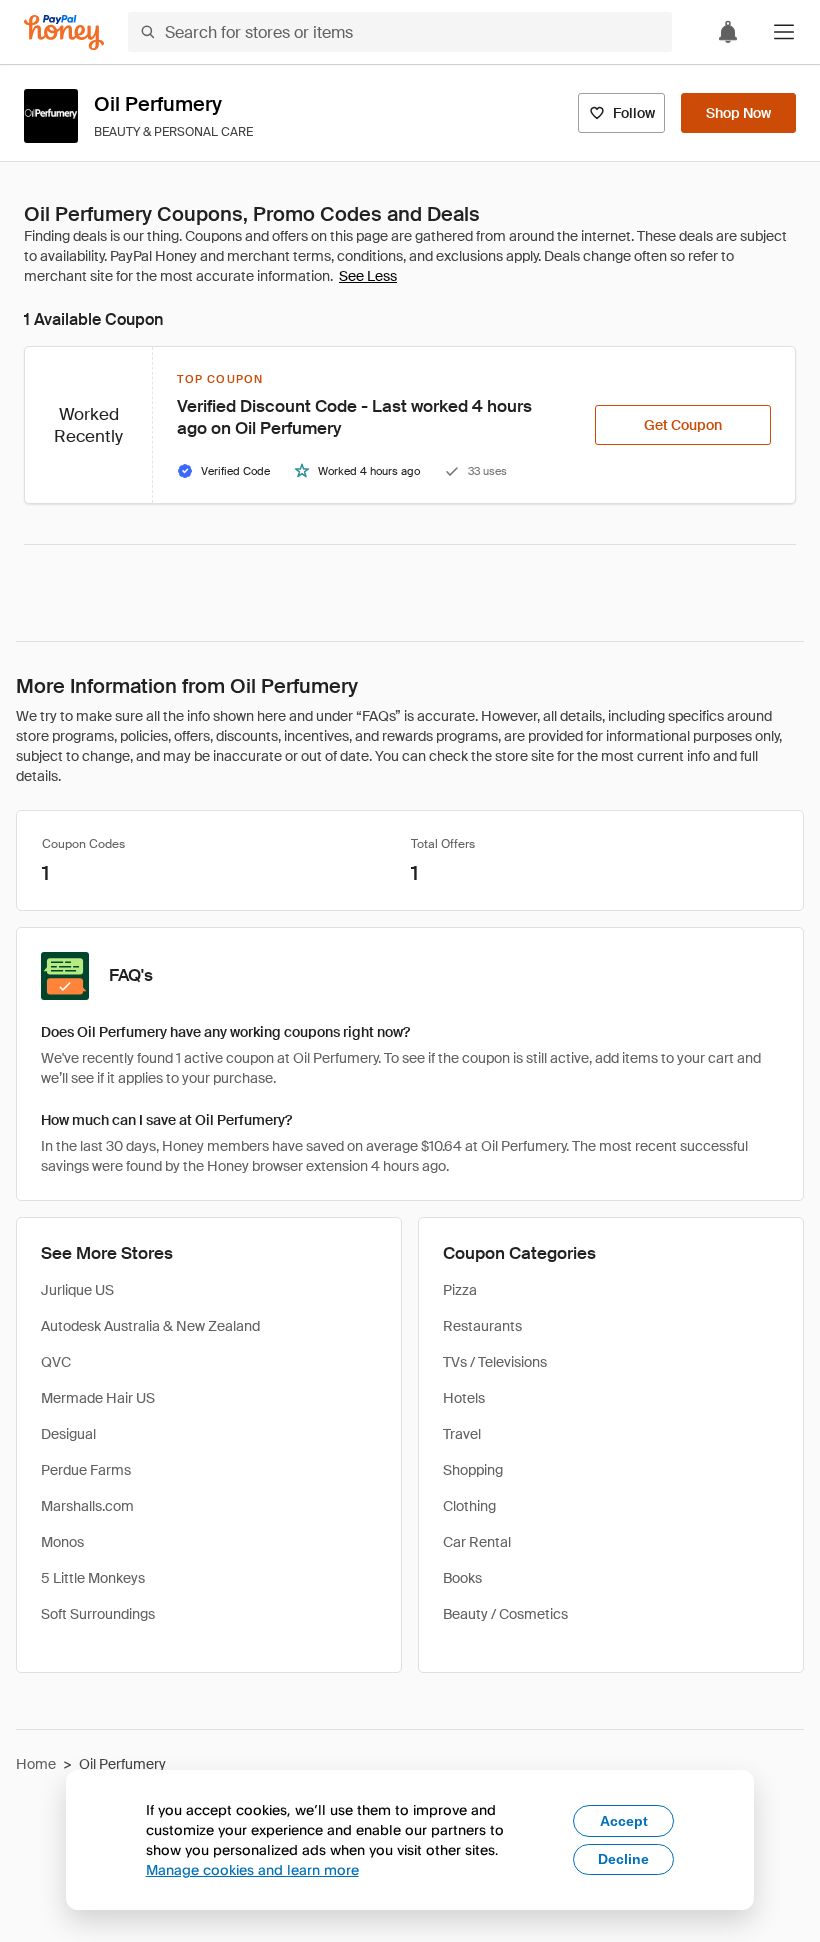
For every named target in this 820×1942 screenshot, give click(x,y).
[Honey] (64, 32)
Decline (623, 1859)
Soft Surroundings (98, 1614)
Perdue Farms (86, 1470)
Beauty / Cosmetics (505, 1614)
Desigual (68, 1434)
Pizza (460, 1290)
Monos (62, 1542)
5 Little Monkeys (93, 1578)
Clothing (469, 1506)
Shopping (473, 1470)
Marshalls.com (87, 1506)
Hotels (464, 1398)
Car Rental (477, 1542)
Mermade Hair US (98, 1398)
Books (462, 1578)
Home (36, 1764)
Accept (624, 1821)
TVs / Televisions (495, 1362)
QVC (56, 1362)
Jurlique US (77, 1290)
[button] (784, 32)
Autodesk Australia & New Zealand (150, 1326)
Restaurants (482, 1326)
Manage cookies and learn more (252, 1869)
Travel (462, 1434)
